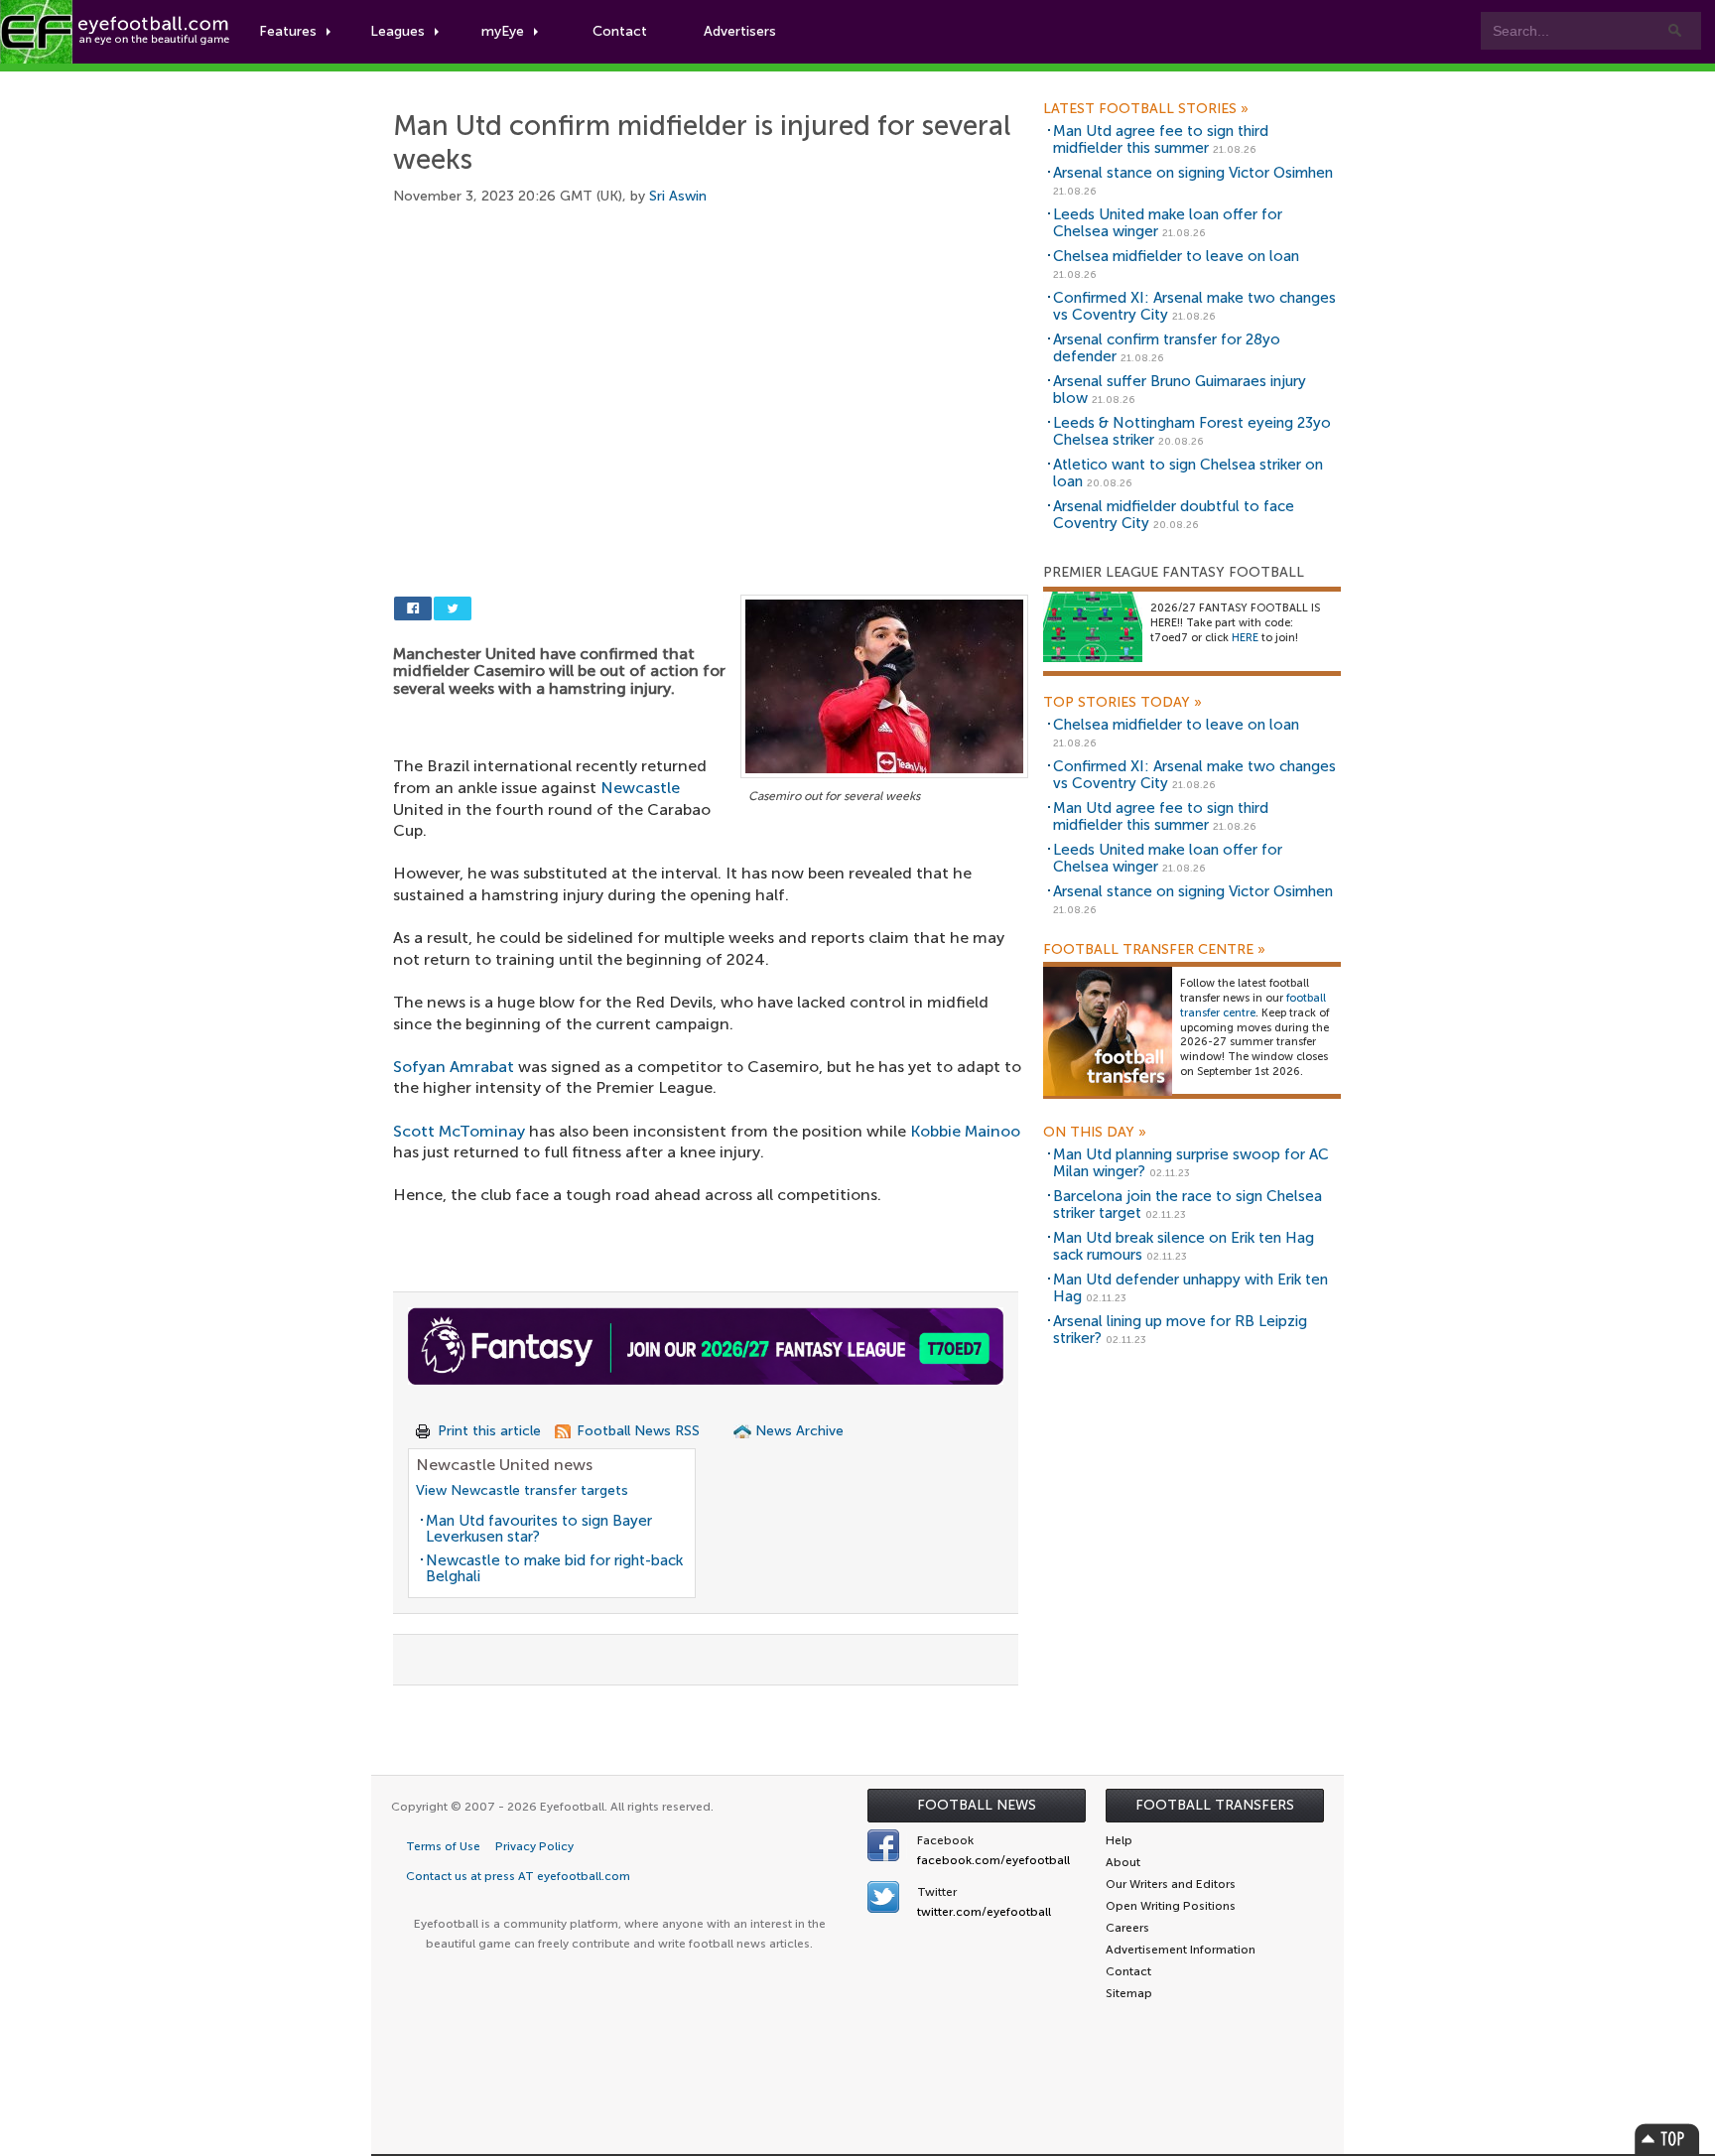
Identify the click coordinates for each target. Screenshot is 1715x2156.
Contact (620, 31)
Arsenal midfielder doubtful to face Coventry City (1174, 515)
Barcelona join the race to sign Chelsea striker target (1187, 1205)
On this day (1095, 1133)
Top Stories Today (1122, 703)
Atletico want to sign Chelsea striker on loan (1188, 473)
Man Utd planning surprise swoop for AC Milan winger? (1191, 1163)
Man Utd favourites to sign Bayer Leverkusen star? (539, 1529)
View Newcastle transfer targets (522, 1490)
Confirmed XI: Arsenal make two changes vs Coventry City (1194, 306)
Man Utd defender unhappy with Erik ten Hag (1190, 1288)
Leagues (397, 31)
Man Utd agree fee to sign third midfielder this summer (1161, 139)
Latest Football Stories (1146, 109)
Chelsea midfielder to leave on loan (1176, 256)
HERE (1245, 638)
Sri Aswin (678, 196)
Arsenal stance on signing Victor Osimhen (1193, 173)
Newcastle (640, 788)
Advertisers (740, 31)
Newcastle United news (504, 1465)
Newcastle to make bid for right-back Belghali (554, 1569)
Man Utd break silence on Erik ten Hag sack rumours (1184, 1246)
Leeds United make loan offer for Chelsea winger (1168, 223)
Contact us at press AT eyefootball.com (518, 1876)
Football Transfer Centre (1154, 950)
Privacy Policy (534, 1846)
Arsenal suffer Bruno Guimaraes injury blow (1180, 390)
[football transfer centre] (1108, 1031)
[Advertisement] (711, 377)
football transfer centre (1253, 1006)
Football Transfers (1215, 1805)
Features (288, 31)
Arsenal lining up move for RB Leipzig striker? (1180, 1330)
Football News (977, 1805)
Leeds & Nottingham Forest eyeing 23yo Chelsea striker (1192, 431)
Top (1667, 2139)
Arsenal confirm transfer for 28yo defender (1167, 348)
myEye (503, 31)
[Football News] (116, 32)
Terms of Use (443, 1846)
